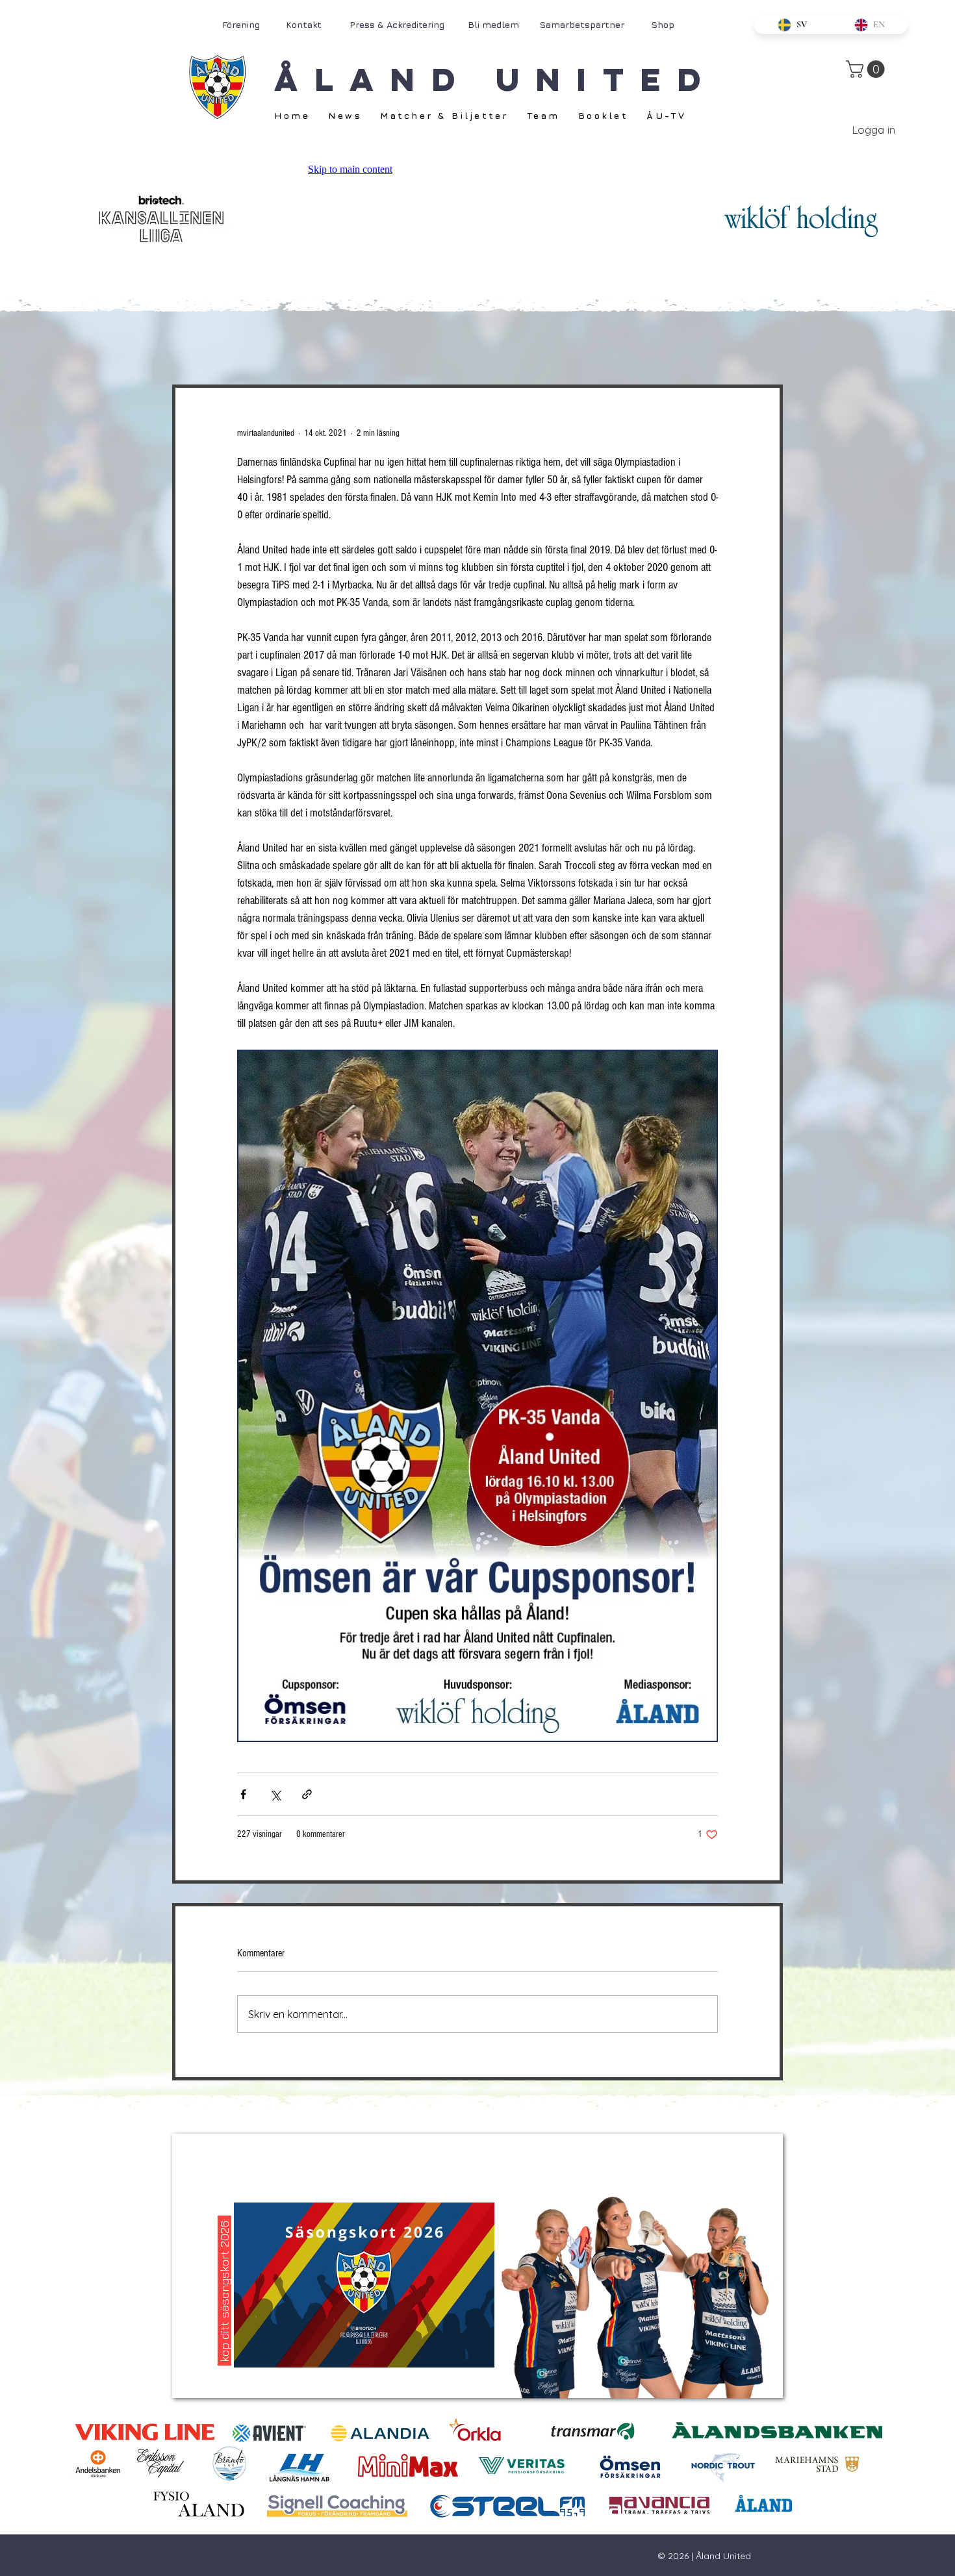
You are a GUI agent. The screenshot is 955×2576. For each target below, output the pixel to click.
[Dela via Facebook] (243, 1794)
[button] (867, 69)
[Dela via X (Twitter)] (275, 1794)
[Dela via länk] (307, 1794)
